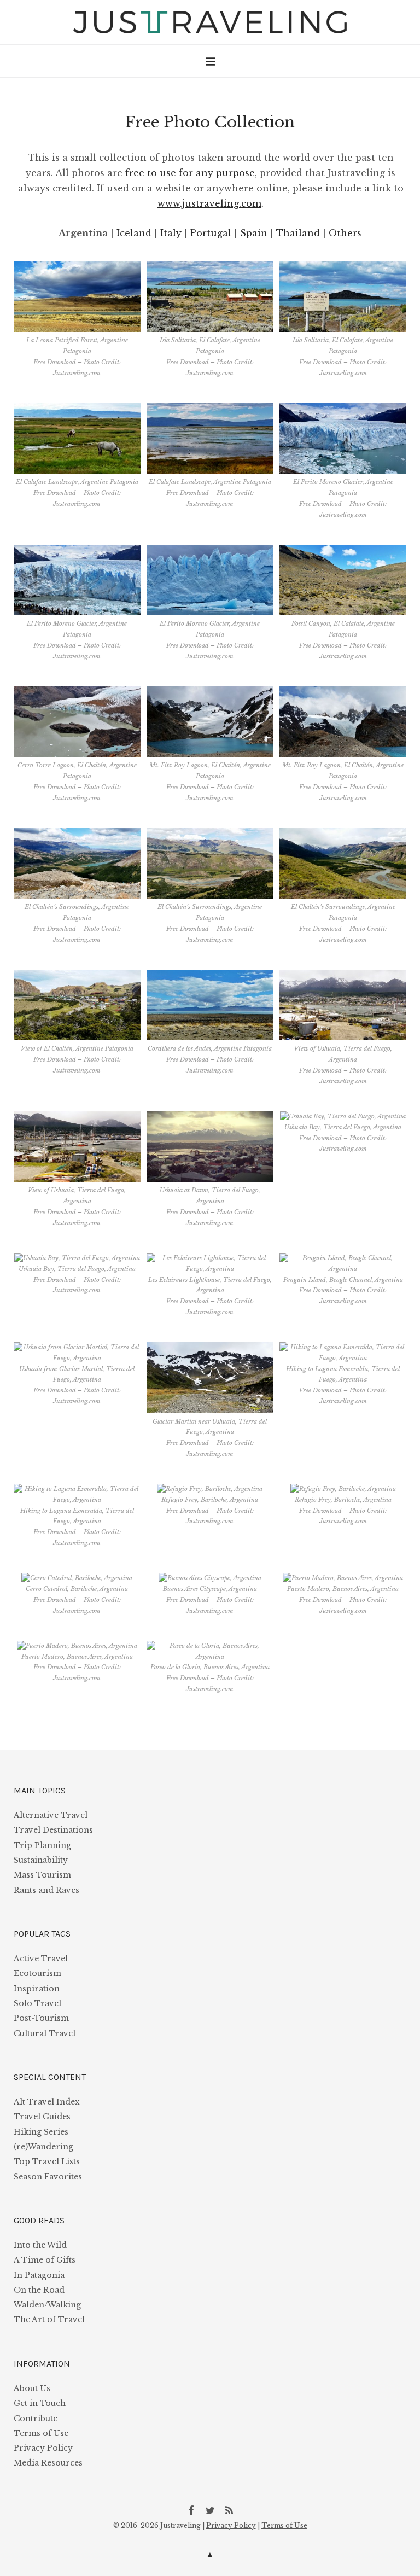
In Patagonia (39, 2275)
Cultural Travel (45, 2033)
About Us (32, 2388)
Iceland (134, 233)
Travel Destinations (53, 1830)
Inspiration (37, 1989)
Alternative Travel (51, 1815)
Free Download (55, 362)
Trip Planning (42, 1845)
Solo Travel (37, 2003)
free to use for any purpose (190, 173)
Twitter (210, 2510)
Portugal (211, 233)
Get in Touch (40, 2403)
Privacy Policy (43, 2448)
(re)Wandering (43, 2147)
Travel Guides (42, 2117)
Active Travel (41, 1959)
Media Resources (48, 2463)
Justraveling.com (77, 373)
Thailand (298, 233)
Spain (254, 233)
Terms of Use (41, 2433)
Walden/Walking (47, 2305)
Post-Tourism (41, 2018)
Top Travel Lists (47, 2161)
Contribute (36, 2418)
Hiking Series (41, 2132)
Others (345, 233)
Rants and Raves (46, 1890)
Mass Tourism (42, 1875)
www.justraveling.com (209, 203)
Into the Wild (40, 2245)
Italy (171, 233)
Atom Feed (229, 2510)
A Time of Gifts (45, 2260)
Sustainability (41, 1860)
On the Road (39, 2290)
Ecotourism (37, 1973)
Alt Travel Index (47, 2102)
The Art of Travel (49, 2319)
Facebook (191, 2510)
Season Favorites (48, 2177)
